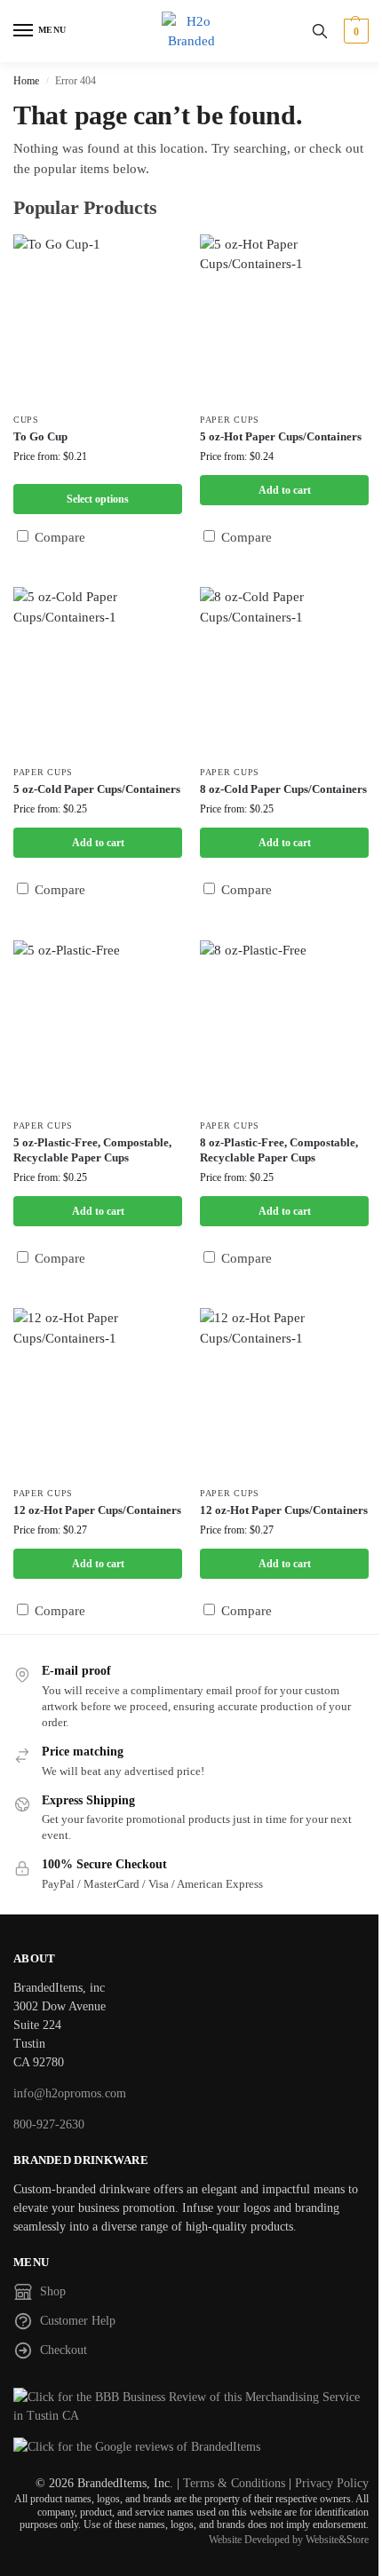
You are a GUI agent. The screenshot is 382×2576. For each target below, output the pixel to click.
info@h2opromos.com (70, 2093)
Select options (98, 499)
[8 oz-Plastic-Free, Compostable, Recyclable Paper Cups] (284, 1025)
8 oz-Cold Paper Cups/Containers (283, 789)
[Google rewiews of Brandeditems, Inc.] (191, 2447)
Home (26, 81)
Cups (26, 420)
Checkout (64, 2350)
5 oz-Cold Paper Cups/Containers (97, 789)
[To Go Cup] (98, 319)
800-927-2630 (49, 2124)
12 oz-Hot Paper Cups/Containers (97, 1510)
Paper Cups (230, 420)
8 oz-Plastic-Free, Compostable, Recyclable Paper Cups (279, 1150)
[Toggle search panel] (320, 31)
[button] (354, 31)
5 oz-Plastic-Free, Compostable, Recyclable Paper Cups (92, 1150)
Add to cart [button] (285, 490)
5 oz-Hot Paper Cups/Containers (281, 436)
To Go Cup (40, 436)
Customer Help (78, 2321)
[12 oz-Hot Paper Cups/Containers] (98, 1392)
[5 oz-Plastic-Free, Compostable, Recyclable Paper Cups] (98, 1025)
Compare (58, 537)
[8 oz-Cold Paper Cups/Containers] (284, 671)
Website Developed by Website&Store (289, 2540)
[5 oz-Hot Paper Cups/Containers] (284, 319)
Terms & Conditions (234, 2483)
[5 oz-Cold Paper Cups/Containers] (98, 671)
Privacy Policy (332, 2483)
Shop (53, 2291)
